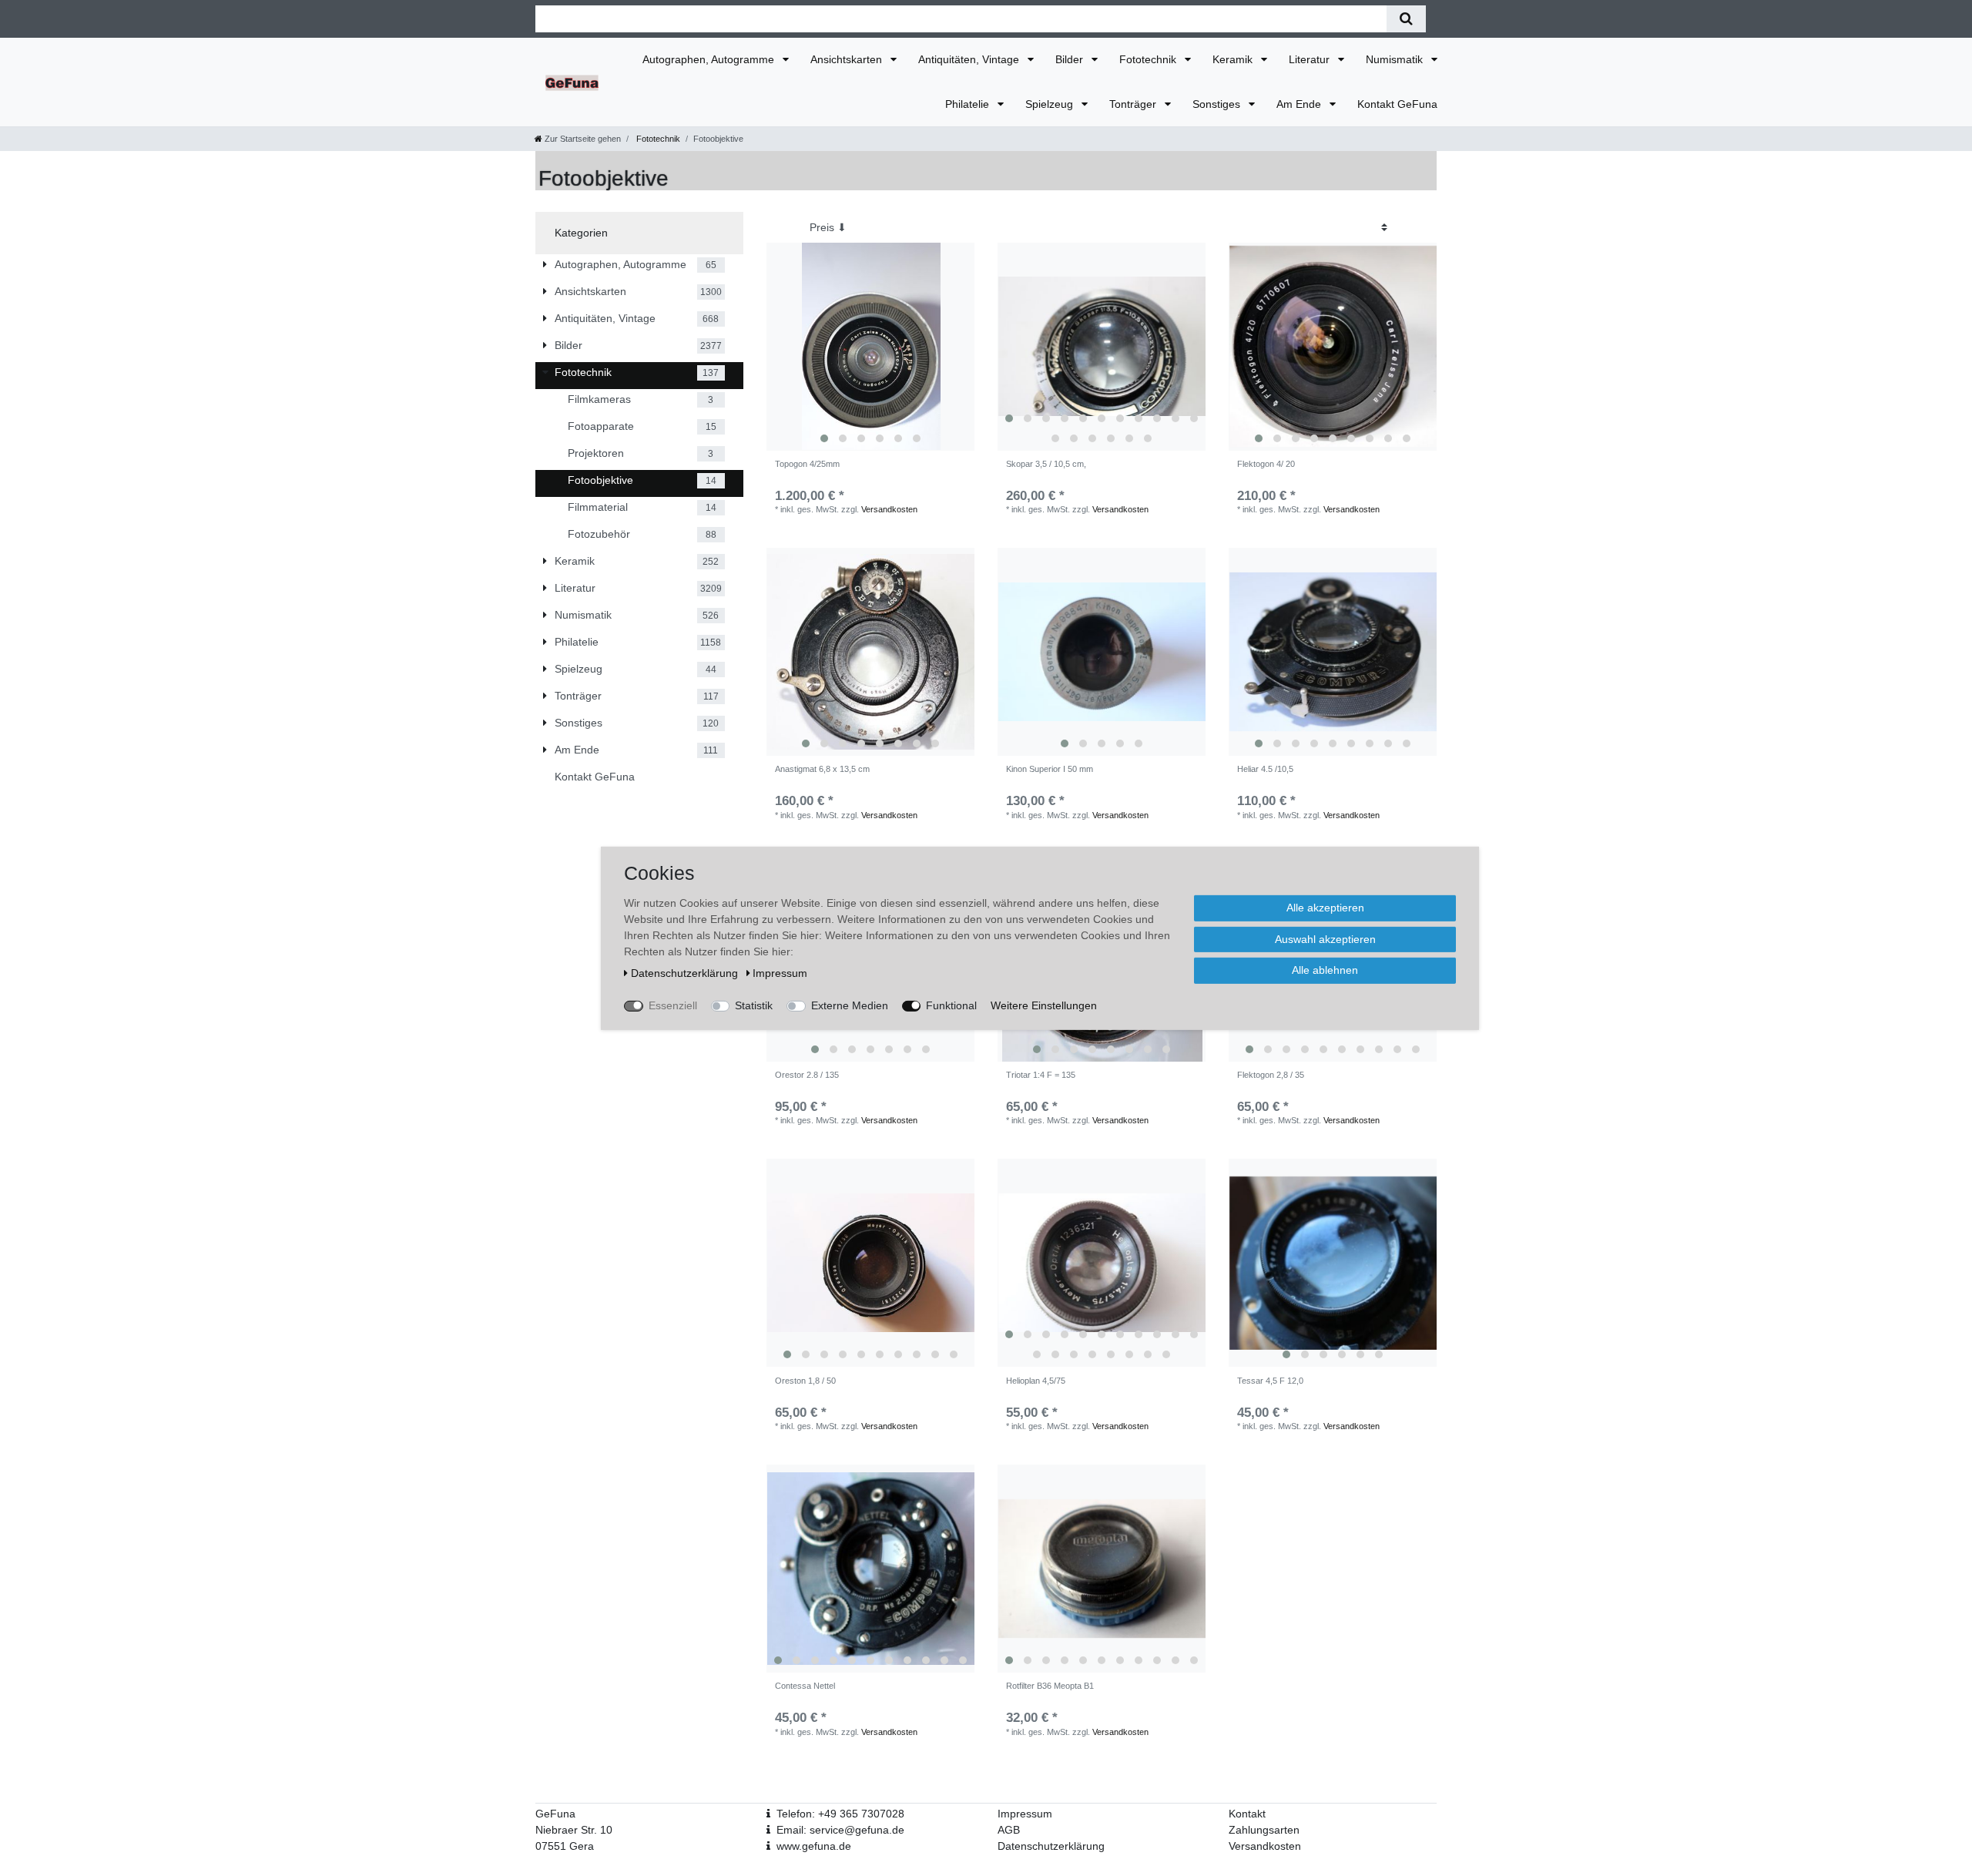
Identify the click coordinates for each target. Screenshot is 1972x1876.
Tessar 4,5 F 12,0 (1270, 1381)
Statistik (754, 1005)
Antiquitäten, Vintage (970, 59)
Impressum (1025, 1814)
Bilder (1071, 59)
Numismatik (1396, 59)
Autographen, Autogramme (710, 59)
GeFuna (555, 1814)
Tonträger (1134, 104)
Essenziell (673, 1005)
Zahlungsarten (1264, 1830)
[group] (870, 347)
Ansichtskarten (848, 59)
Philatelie (969, 104)
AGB (1009, 1830)
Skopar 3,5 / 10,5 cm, (1046, 464)
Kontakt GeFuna (1397, 104)
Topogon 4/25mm (807, 464)
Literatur (1311, 59)
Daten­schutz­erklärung (686, 972)
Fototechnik (1149, 59)
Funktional (951, 1005)
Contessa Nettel (805, 1686)
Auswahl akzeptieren (1325, 938)
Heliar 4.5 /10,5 (1265, 769)
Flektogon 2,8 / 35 (1271, 1075)
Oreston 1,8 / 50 (805, 1381)
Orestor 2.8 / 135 (807, 1075)
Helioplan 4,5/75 (1036, 1381)
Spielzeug (1051, 104)
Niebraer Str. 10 (574, 1830)
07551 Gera (565, 1846)
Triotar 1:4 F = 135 (1041, 1075)
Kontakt (1247, 1814)
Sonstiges (1218, 104)
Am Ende (1300, 104)
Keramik (1234, 59)
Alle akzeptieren (1325, 907)
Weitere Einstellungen (1044, 1005)
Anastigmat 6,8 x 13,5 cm (822, 769)
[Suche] (1406, 19)
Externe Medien (850, 1005)
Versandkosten (889, 509)
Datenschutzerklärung (1051, 1846)
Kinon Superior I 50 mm (1050, 769)
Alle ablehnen (1325, 969)
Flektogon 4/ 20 (1266, 464)
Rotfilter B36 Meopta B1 (1050, 1686)
